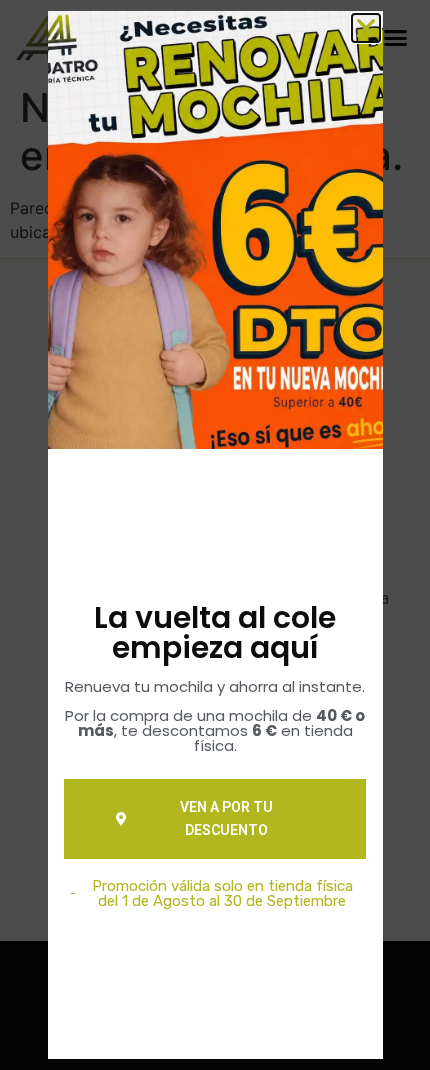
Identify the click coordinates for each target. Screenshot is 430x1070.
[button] (366, 28)
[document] (215, 535)
